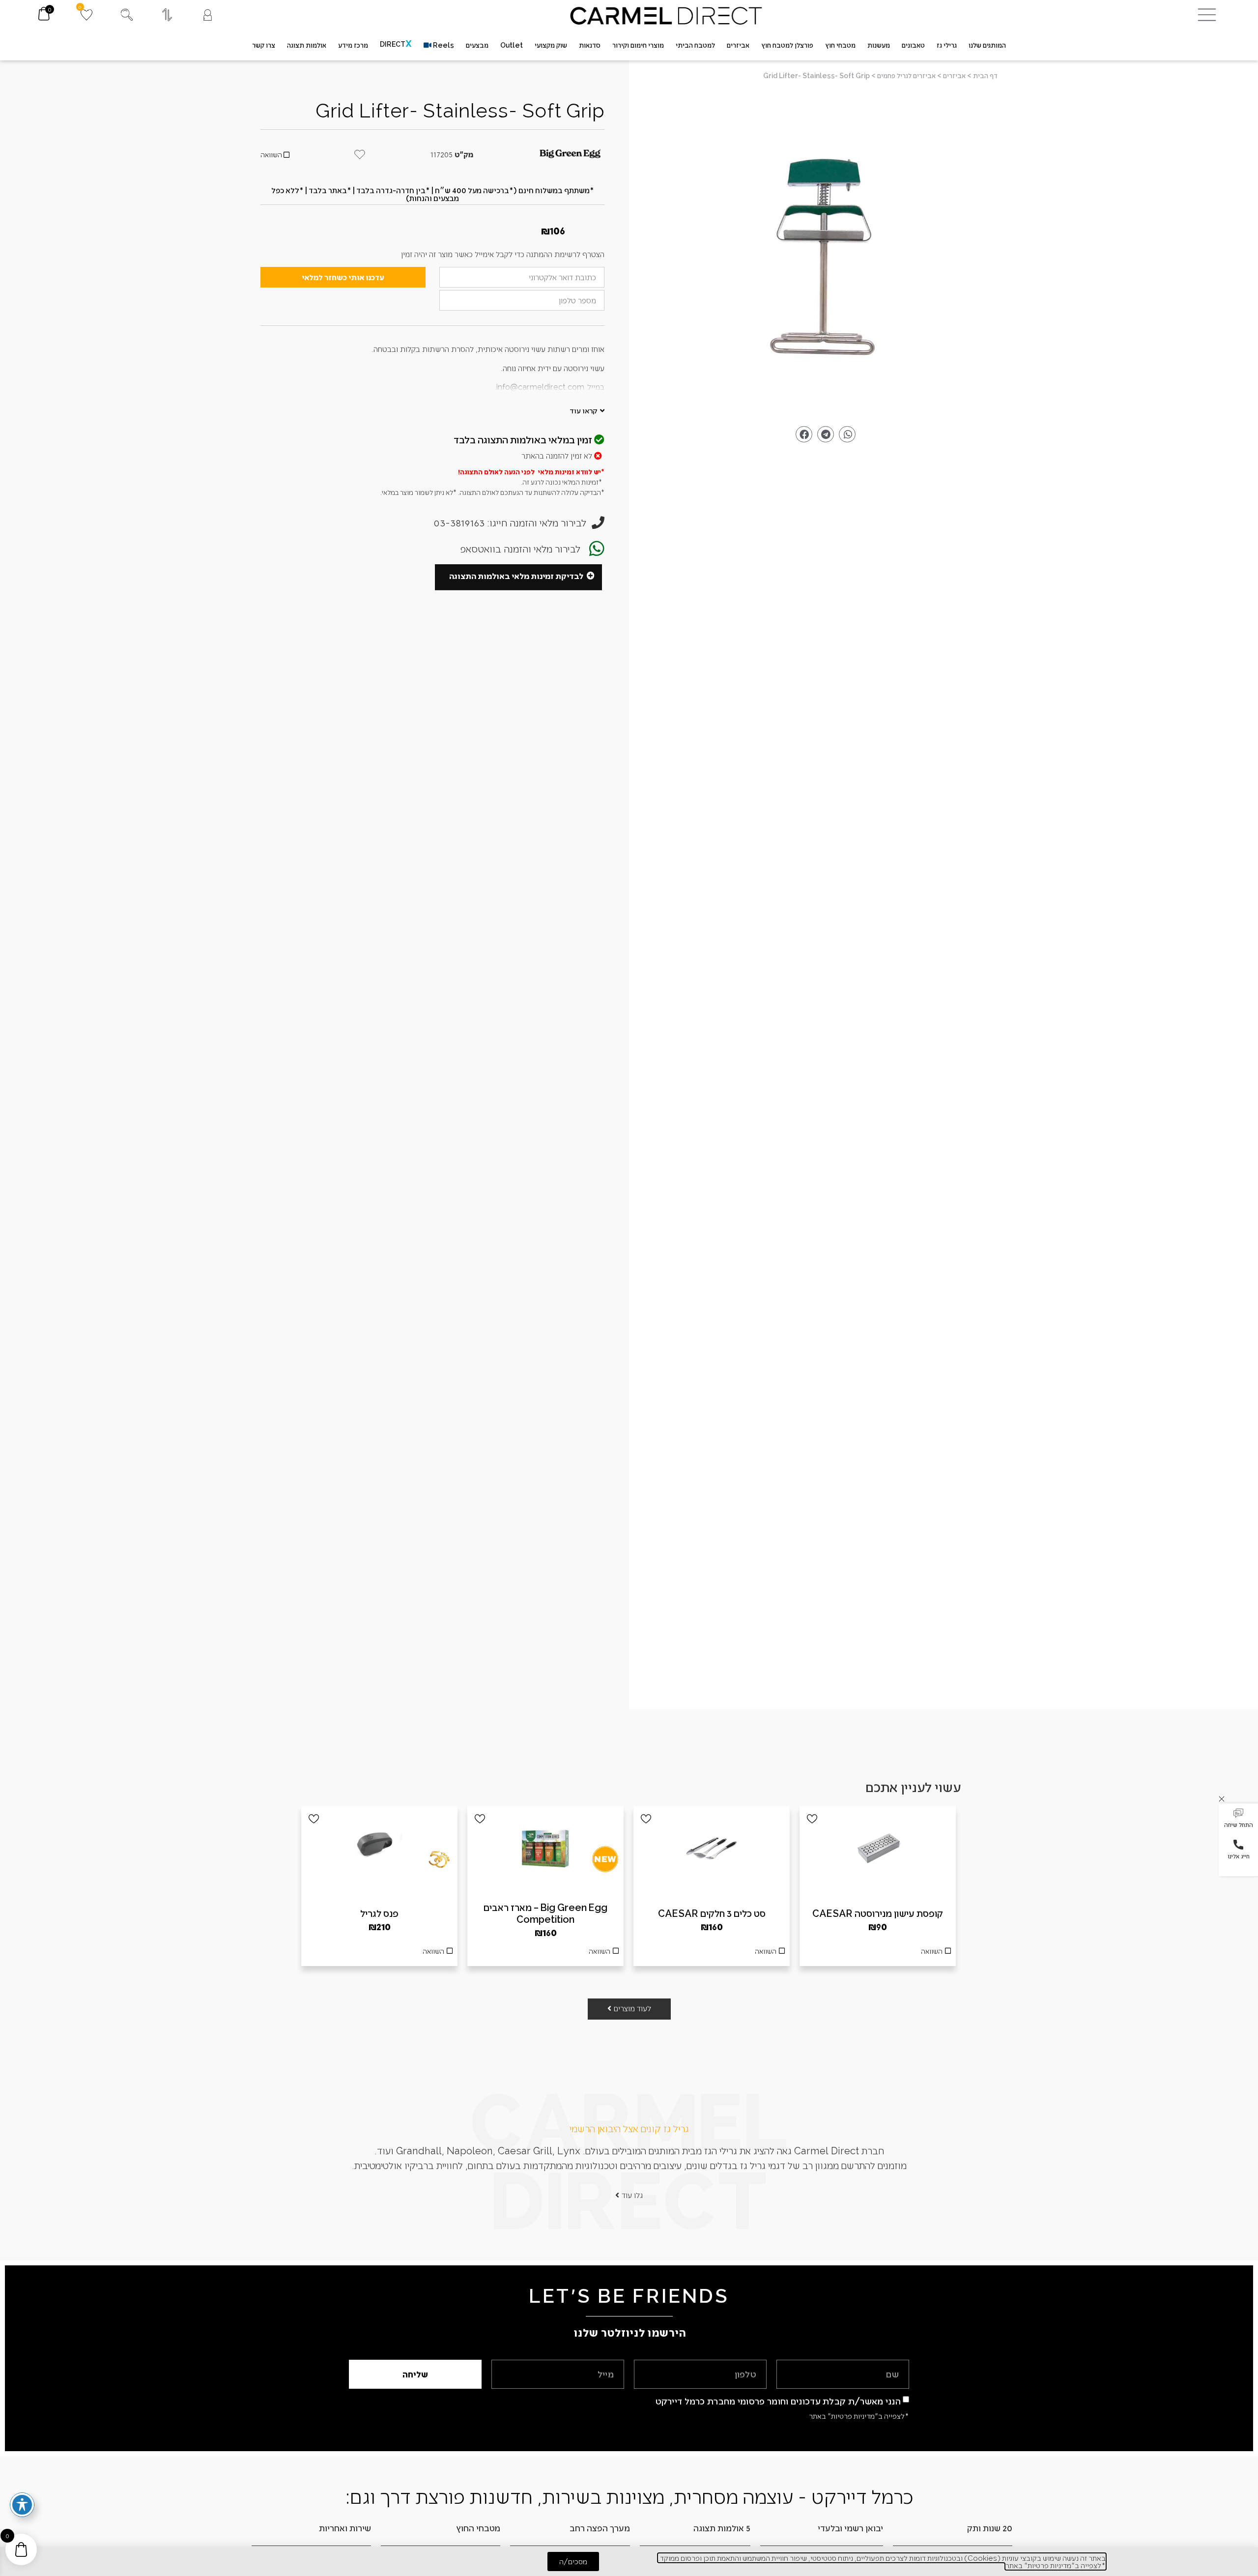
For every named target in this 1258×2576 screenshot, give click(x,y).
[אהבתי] (812, 1819)
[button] (1238, 1819)
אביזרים (954, 75)
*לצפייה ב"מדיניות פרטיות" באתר (859, 2416)
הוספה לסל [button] (878, 1954)
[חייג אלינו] (1238, 1845)
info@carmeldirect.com (540, 387)
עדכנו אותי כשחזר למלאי (343, 277)
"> (826, 256)
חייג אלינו (1239, 1856)
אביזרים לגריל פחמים (906, 75)
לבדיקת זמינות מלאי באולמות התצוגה (516, 576)
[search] (127, 15)
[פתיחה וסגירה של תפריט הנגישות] (22, 2505)
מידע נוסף (712, 1954)
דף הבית (985, 75)
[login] (208, 15)
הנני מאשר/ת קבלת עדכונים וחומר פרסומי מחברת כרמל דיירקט (778, 2400)
